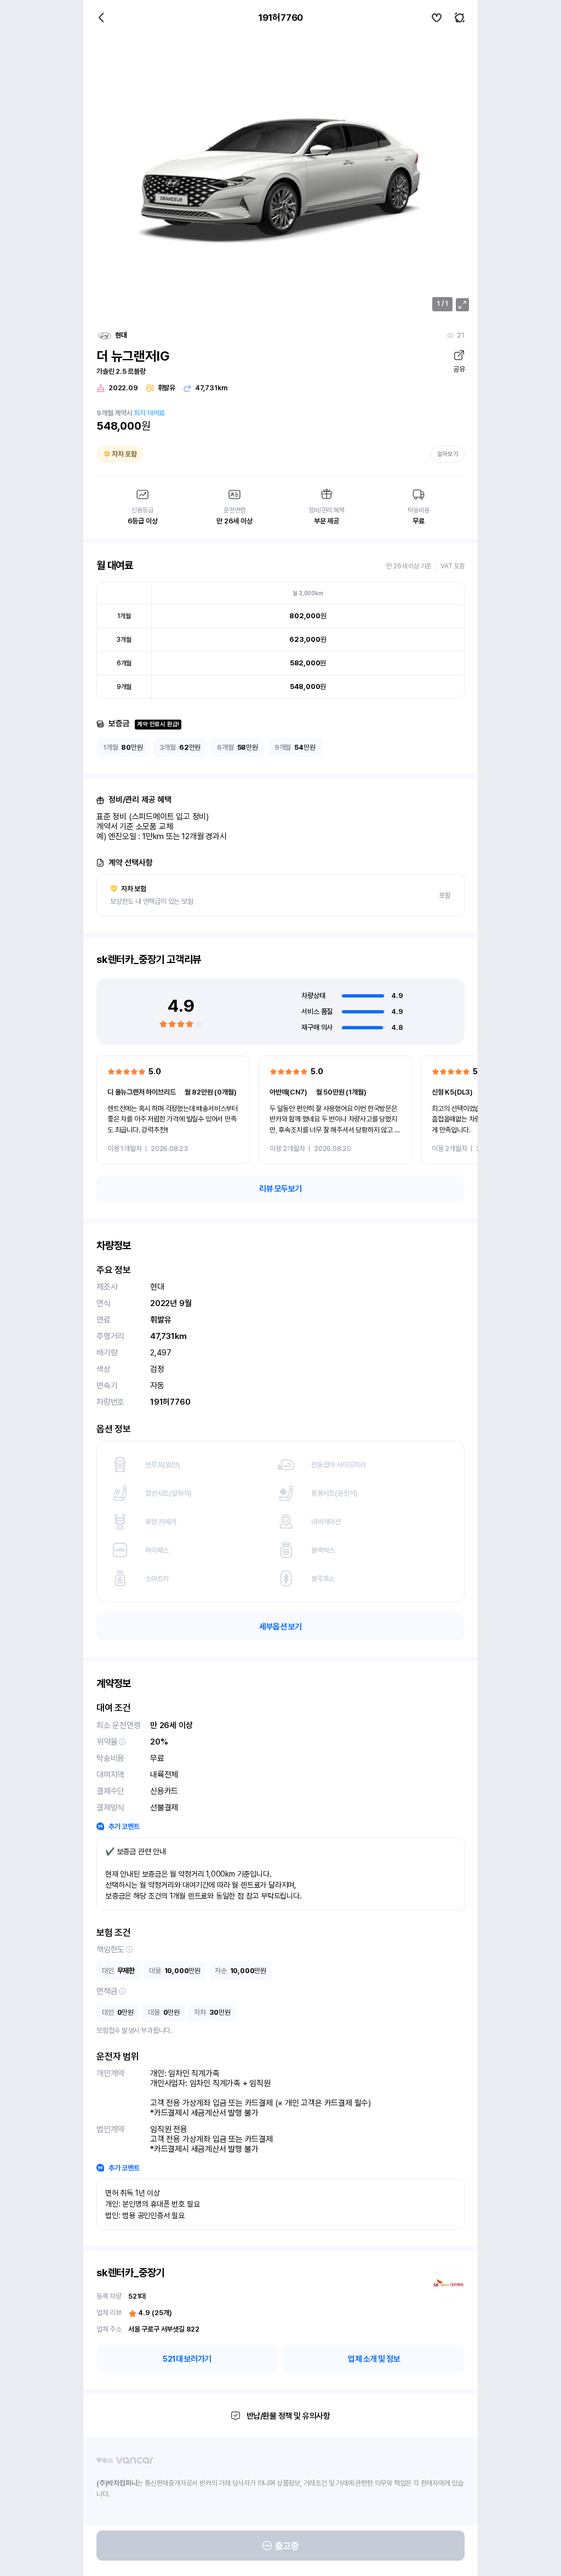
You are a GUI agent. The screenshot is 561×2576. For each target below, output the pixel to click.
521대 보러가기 (187, 2359)
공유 (459, 369)
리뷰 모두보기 (280, 1189)
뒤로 (101, 18)
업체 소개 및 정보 (374, 2359)
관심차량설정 (437, 18)
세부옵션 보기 (280, 1627)
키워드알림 (460, 18)
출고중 (287, 2546)
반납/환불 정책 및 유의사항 (288, 2416)
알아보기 (448, 454)
